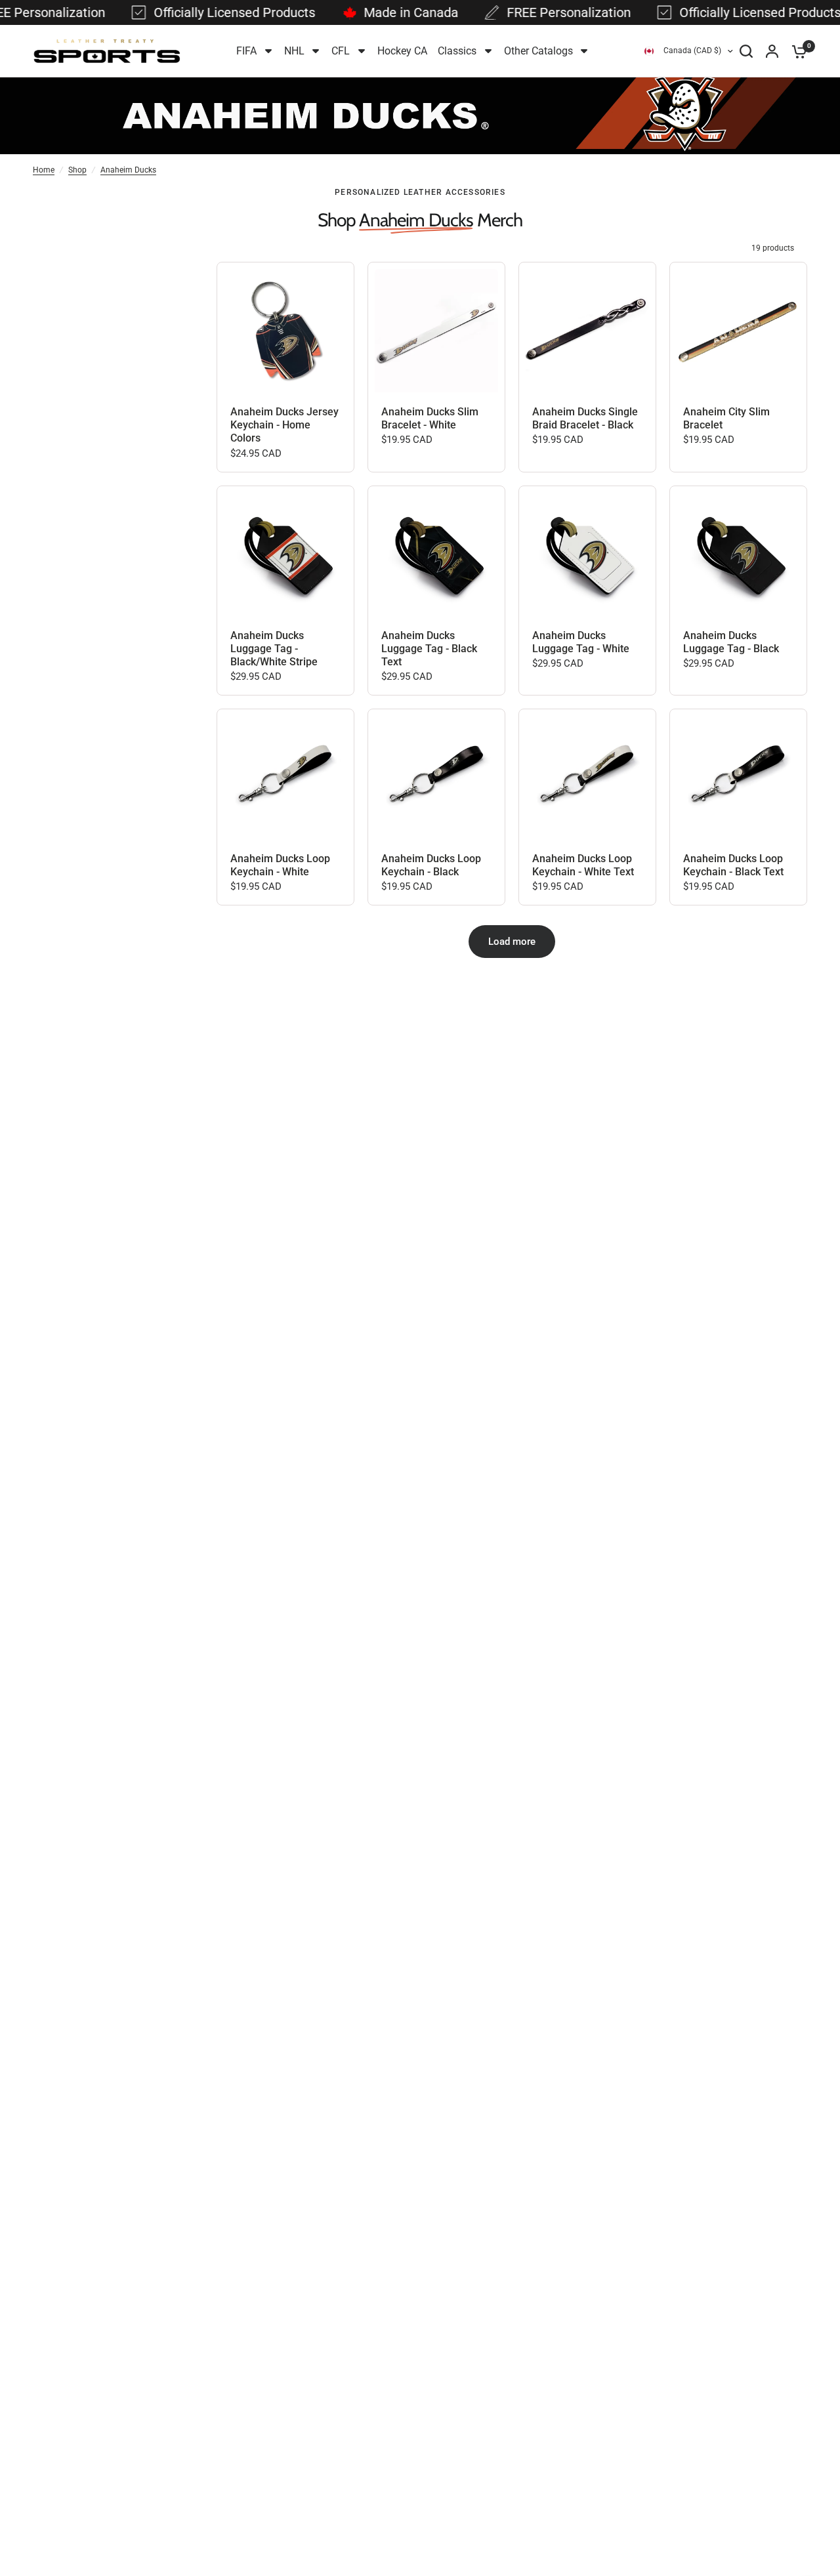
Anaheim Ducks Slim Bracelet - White (430, 418)
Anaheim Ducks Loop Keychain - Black (431, 865)
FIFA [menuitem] (246, 51)
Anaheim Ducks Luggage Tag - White (581, 642)
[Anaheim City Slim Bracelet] (738, 331)
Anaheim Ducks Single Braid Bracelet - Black (585, 418)
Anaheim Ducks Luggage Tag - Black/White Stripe (274, 649)
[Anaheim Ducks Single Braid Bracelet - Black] (587, 331)
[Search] (746, 51)
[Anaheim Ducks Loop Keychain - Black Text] (738, 778)
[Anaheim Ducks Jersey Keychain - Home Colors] (285, 331)
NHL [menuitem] (294, 51)
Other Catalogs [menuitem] (538, 51)
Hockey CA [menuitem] (402, 51)
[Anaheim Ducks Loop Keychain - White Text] (587, 778)
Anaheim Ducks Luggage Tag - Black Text (429, 649)
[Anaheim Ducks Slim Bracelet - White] (436, 331)
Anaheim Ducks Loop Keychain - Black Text (733, 865)
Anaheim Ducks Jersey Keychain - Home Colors (284, 425)
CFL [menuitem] (341, 51)
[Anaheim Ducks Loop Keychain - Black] (436, 778)
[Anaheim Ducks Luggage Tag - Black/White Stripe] (285, 554)
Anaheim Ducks (128, 170)
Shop (77, 170)
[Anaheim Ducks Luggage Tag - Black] (738, 554)
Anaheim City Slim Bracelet (726, 418)
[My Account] (772, 51)
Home (44, 170)
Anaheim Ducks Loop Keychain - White (280, 865)
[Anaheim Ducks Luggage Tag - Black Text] (436, 554)
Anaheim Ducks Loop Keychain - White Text (583, 865)
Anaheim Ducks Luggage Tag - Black (731, 642)
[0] (796, 51)
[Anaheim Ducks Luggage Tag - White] (587, 554)
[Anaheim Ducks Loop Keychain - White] (285, 778)
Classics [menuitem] (457, 51)
